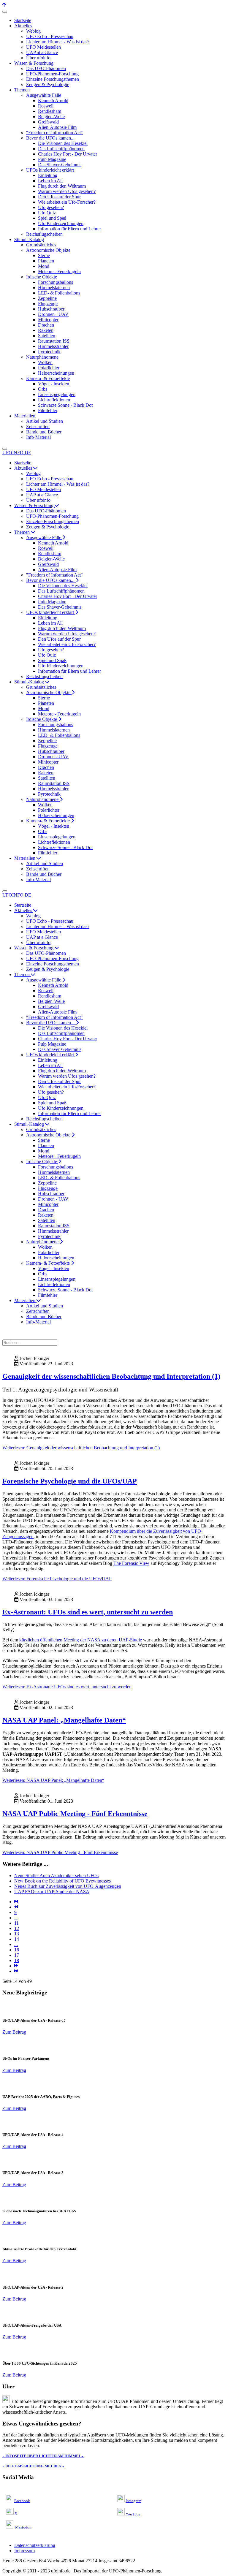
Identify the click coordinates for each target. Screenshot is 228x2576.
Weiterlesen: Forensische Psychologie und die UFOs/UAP (57, 1579)
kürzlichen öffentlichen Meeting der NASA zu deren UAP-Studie (81, 1640)
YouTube (133, 2514)
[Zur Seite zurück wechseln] (16, 1907)
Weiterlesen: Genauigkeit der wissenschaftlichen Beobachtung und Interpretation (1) (81, 1448)
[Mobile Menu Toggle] (5, 12)
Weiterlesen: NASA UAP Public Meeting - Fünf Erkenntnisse (60, 1852)
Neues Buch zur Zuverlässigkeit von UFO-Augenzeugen (68, 1886)
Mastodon (23, 2527)
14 (17, 1939)
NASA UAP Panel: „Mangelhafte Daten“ (64, 1720)
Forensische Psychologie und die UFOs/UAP (70, 1481)
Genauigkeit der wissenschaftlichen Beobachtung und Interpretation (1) (111, 1376)
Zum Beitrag (14, 2032)
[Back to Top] (4, 5)
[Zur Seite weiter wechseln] (16, 1966)
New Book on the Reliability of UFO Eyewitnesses (62, 1881)
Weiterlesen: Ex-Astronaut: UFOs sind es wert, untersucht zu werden (67, 1687)
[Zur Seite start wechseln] (16, 1902)
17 (17, 1955)
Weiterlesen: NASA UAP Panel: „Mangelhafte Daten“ (53, 1780)
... (16, 1918)
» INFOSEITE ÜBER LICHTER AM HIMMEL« (43, 2456)
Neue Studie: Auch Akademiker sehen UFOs (56, 1876)
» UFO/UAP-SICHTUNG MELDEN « (33, 2466)
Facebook (22, 2501)
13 (17, 1934)
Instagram (133, 2501)
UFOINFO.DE (17, 453)
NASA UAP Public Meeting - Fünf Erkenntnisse (75, 1814)
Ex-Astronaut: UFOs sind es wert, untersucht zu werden (88, 1612)
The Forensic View (131, 1563)
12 (17, 1928)
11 (16, 1923)
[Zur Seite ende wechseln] (16, 1971)
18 (17, 1960)
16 (17, 1950)
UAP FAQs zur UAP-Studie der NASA (52, 1892)
